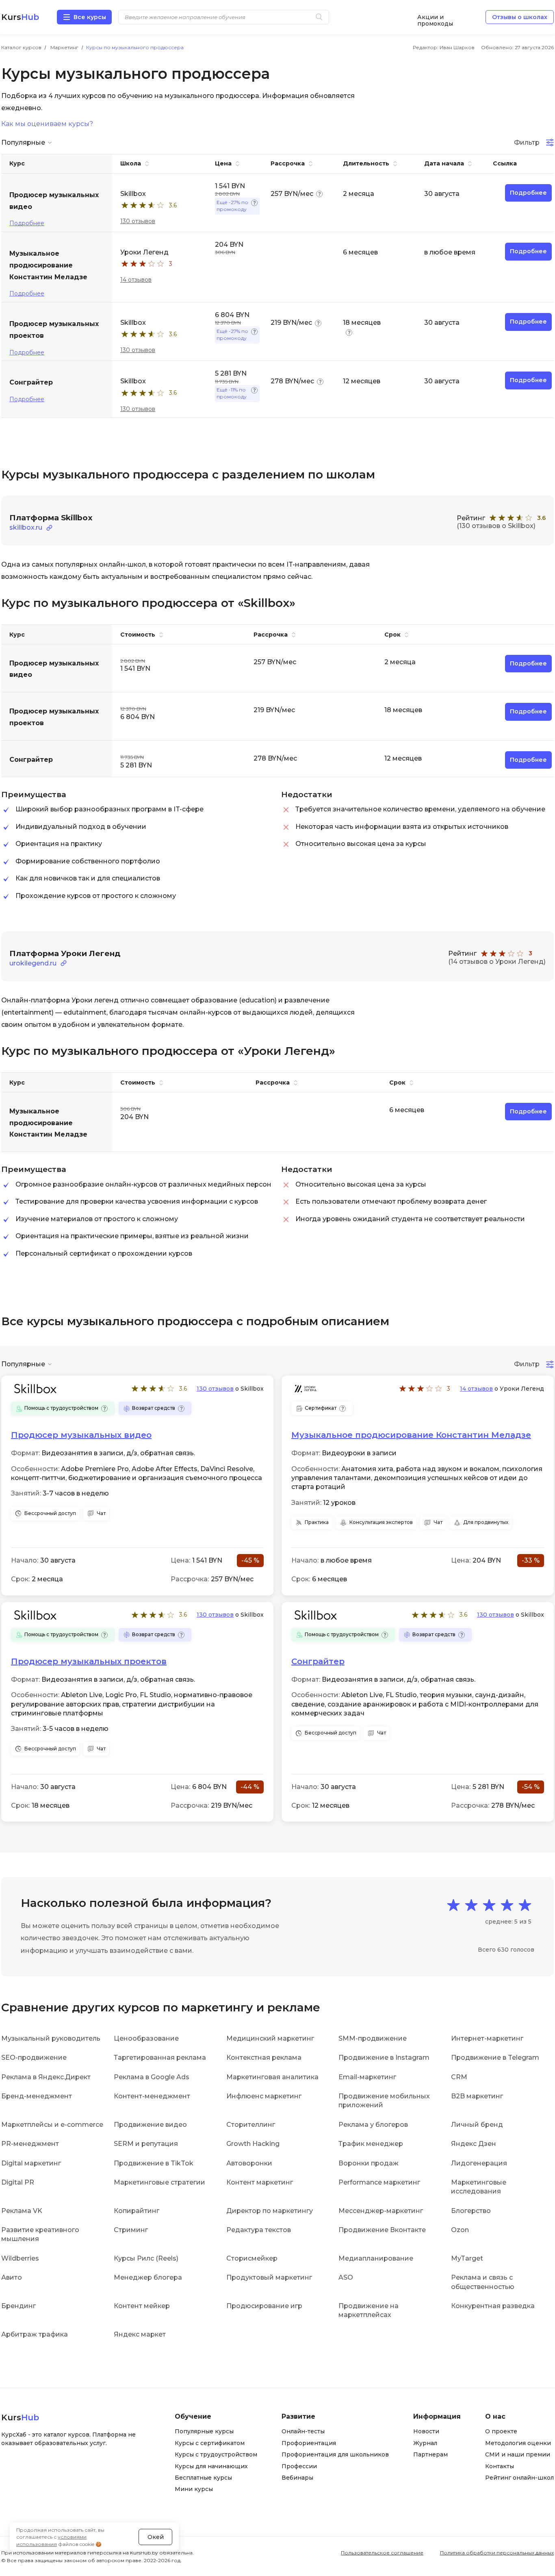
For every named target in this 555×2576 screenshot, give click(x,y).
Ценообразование (146, 2038)
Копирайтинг (137, 2211)
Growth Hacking (253, 2144)
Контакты (500, 2466)
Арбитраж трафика (35, 2334)
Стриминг (131, 2230)
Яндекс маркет (140, 2334)
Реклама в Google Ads (152, 2077)
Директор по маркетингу (270, 2211)
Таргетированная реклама (160, 2058)
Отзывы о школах (520, 17)
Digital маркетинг (31, 2163)
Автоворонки (249, 2163)
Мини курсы (194, 2489)
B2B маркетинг (477, 2096)
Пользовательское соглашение (382, 2553)
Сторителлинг (251, 2125)
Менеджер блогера (148, 2277)
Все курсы (90, 17)
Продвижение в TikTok (154, 2163)
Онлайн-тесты (303, 2431)
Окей (156, 2537)
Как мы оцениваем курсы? (47, 124)
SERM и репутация (146, 2144)
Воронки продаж (369, 2163)
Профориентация (309, 2443)
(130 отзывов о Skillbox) (496, 526)
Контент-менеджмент (152, 2096)
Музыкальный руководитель (51, 2038)
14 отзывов (136, 280)
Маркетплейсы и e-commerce (52, 2125)
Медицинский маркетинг (270, 2038)
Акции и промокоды (435, 17)
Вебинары (297, 2478)
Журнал (425, 2443)
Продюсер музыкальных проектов (89, 1661)
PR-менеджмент (30, 2144)
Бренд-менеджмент (37, 2096)
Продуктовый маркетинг (269, 2277)
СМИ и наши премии (518, 2454)
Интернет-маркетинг (487, 2038)
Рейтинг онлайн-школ (519, 2478)
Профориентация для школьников (335, 2454)
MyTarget (467, 2258)
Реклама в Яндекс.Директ (46, 2077)
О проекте (501, 2431)
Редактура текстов (259, 2230)
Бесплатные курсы (203, 2478)
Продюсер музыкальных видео (81, 1435)
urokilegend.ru (33, 963)
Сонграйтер (318, 1661)
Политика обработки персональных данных (497, 2553)
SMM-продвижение (373, 2038)
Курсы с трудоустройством (216, 2454)
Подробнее (27, 223)
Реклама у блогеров (373, 2125)
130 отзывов (138, 221)
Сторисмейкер (252, 2258)
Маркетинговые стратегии (159, 2182)
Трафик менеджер (371, 2144)
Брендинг (18, 2306)
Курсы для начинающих (211, 2466)
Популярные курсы (204, 2431)
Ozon (460, 2230)
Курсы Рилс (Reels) (146, 2258)
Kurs (20, 17)
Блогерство (471, 2211)
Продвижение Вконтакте (382, 2230)
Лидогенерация (479, 2163)
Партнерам (430, 2454)
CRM (459, 2077)
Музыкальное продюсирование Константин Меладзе (411, 1435)
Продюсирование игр (264, 2306)
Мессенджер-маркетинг (381, 2211)
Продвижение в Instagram (384, 2058)
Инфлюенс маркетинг (264, 2096)
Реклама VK (22, 2211)
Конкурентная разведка (493, 2306)
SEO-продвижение (34, 2058)
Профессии (299, 2466)
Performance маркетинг (379, 2182)
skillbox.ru (26, 527)
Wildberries (20, 2258)
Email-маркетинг (367, 2077)
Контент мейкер (142, 2306)
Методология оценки (518, 2443)
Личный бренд (477, 2125)
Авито (12, 2277)
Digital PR (18, 2182)
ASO (346, 2277)
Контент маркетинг (260, 2182)
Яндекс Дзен (474, 2144)
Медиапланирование (376, 2258)
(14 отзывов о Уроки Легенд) (497, 962)
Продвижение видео (150, 2125)
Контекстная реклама (264, 2058)
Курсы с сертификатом (210, 2443)
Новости (426, 2431)
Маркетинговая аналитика (272, 2077)
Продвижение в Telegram (495, 2058)
